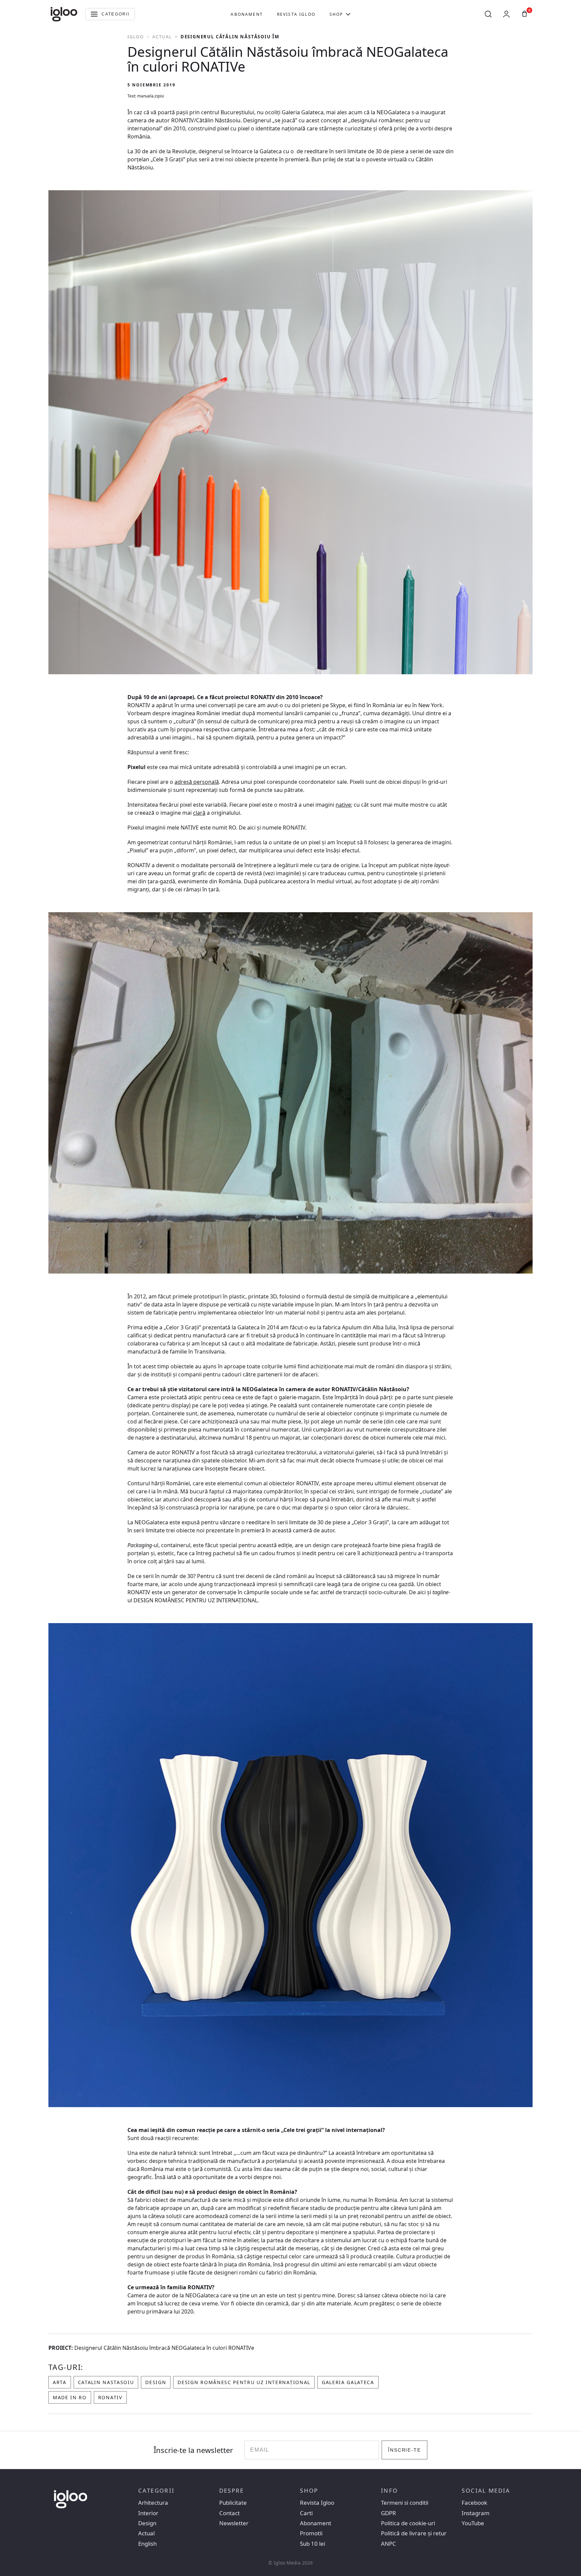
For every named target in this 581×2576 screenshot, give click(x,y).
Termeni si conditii (405, 2503)
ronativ (110, 2397)
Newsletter (234, 2523)
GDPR (389, 2513)
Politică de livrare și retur (414, 2533)
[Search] (488, 14)
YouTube (473, 2523)
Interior (148, 2513)
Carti (306, 2513)
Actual (162, 37)
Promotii (311, 2533)
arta (60, 2382)
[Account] (506, 14)
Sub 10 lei (313, 2544)
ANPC (389, 2544)
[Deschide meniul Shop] (348, 14)
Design (156, 2382)
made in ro (70, 2397)
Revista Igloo (296, 14)
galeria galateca (348, 2382)
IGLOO (136, 37)
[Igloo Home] (64, 14)
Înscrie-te (405, 2450)
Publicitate (233, 2503)
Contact (229, 2513)
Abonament (247, 14)
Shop (336, 14)
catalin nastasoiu (106, 2382)
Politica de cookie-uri (408, 2523)
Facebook (474, 2503)
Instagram (476, 2513)
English (147, 2544)
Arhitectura (153, 2503)
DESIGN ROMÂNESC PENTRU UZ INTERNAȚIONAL (244, 2382)
